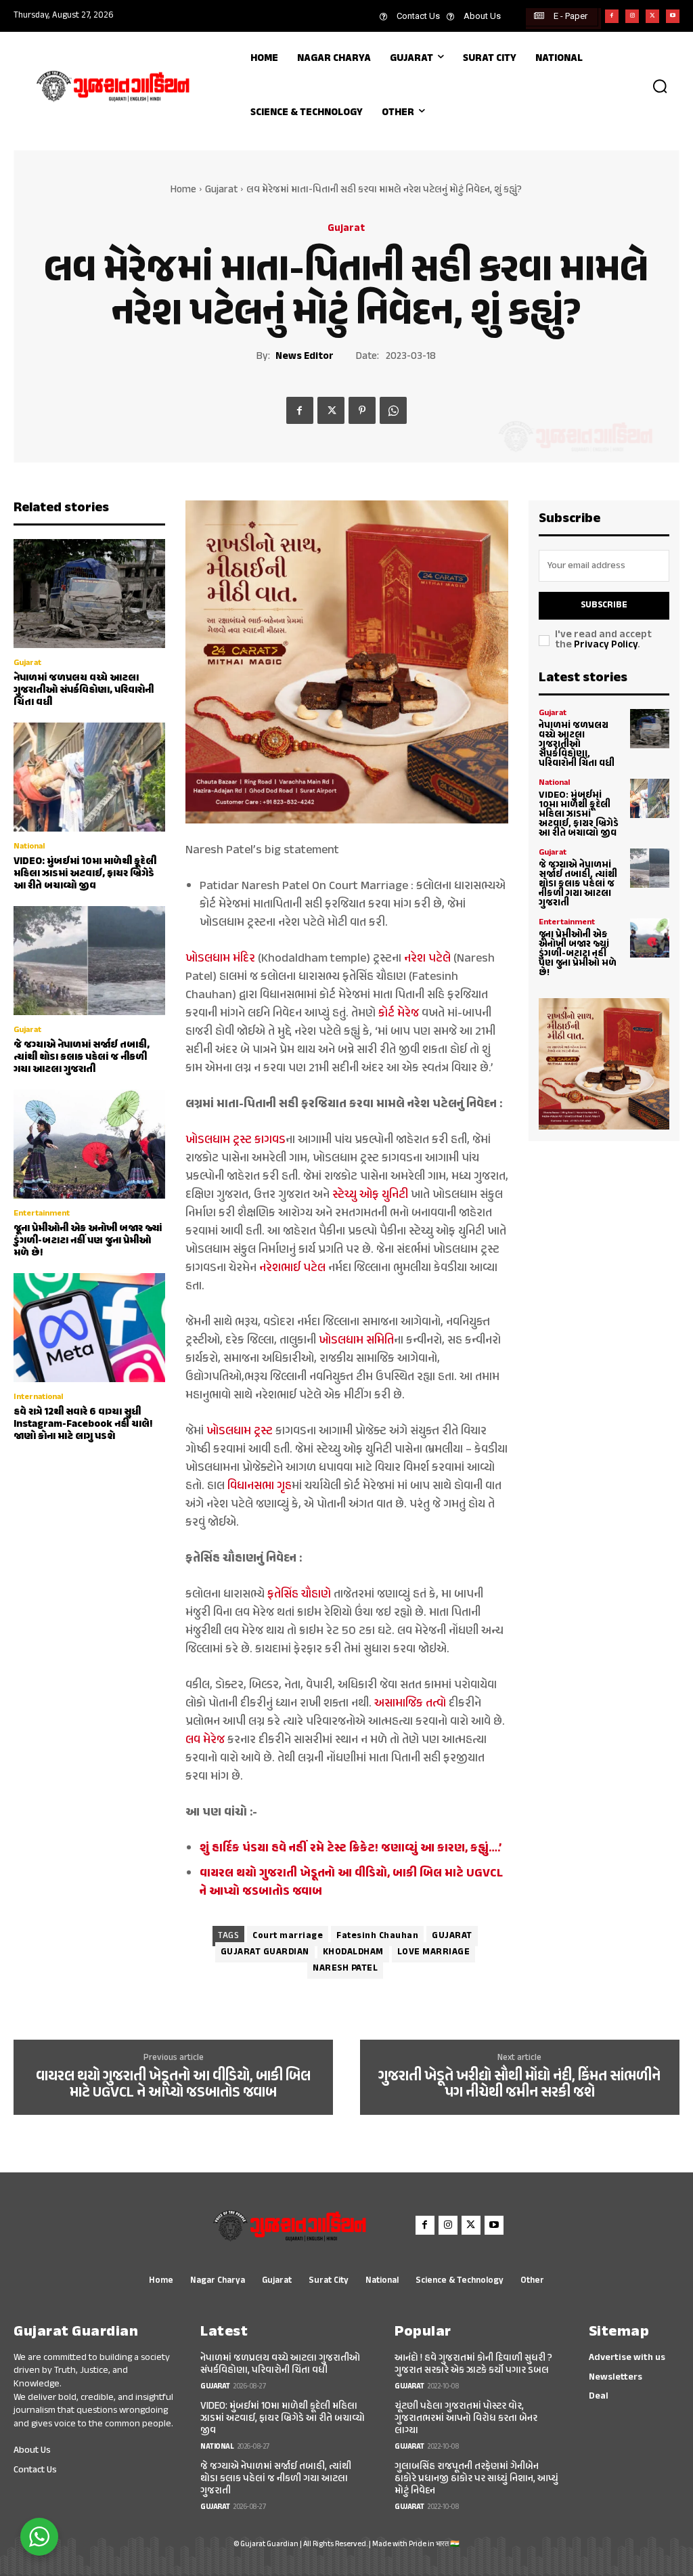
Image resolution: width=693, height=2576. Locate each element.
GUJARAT (452, 1936)
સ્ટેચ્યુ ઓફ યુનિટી (370, 1195)
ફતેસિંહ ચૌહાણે (299, 1595)
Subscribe (604, 605)
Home (183, 190)
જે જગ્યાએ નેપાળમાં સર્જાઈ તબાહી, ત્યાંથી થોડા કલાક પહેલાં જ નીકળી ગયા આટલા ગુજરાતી (82, 1057)
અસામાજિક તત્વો (410, 1704)
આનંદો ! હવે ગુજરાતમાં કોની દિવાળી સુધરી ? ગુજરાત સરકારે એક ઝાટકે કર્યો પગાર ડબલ (473, 2364)
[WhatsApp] (393, 410)
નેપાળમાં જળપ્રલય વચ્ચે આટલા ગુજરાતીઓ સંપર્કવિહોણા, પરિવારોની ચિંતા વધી (84, 690)
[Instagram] (632, 16)
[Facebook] (612, 16)
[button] (660, 86)
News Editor (305, 357)
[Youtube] (673, 16)
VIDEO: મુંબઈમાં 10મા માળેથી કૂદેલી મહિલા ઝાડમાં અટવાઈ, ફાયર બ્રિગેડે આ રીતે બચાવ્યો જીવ (85, 874)
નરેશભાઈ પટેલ (292, 1268)
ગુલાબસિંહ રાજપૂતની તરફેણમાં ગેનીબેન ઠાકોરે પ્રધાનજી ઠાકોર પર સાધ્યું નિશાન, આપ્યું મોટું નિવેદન (476, 2479)
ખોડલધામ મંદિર (220, 959)
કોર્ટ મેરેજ (399, 1014)
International (38, 1397)
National (29, 846)
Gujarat (221, 190)
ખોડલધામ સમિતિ (356, 1341)
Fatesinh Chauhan (377, 1936)
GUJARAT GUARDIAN (265, 1952)
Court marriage (288, 1936)
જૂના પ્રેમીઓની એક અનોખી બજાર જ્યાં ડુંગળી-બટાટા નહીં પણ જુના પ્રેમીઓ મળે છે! (88, 1241)
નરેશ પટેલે (427, 959)
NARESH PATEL (345, 1969)
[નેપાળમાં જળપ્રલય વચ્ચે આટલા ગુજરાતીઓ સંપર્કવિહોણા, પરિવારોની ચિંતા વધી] (89, 594)
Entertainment (42, 1214)
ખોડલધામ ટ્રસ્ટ (240, 1432)
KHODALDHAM (353, 1952)
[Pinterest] (362, 410)
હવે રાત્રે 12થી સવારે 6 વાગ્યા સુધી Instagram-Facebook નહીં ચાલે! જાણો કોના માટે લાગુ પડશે (83, 1424)
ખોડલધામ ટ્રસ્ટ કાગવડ (236, 1140)
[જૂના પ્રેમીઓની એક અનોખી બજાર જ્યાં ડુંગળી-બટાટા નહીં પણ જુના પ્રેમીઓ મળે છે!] (89, 1144)
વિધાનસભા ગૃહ (260, 1486)
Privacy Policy (606, 645)
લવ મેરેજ (205, 1740)
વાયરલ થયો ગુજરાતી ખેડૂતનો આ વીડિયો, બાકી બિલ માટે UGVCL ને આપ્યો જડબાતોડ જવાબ (173, 2085)
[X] (652, 16)
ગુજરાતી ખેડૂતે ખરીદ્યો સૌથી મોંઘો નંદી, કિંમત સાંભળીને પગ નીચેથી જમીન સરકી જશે (519, 2085)
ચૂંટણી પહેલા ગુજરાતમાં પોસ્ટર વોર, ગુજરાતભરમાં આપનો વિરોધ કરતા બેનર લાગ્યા (466, 2419)
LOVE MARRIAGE (434, 1952)
